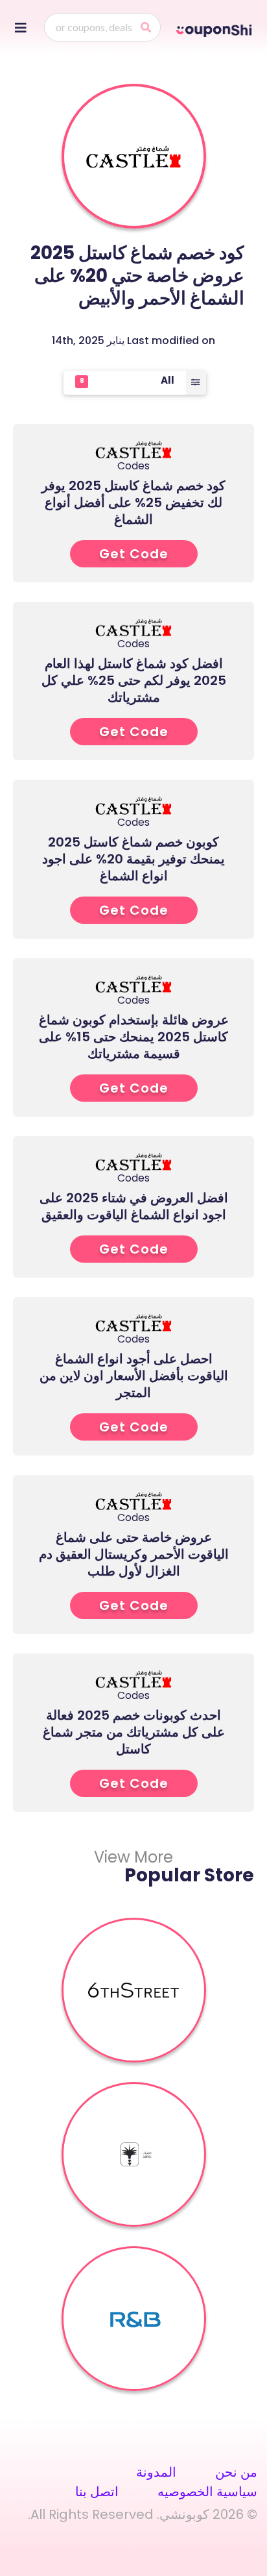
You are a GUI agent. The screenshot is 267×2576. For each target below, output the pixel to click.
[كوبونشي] (215, 29)
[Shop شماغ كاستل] (133, 156)
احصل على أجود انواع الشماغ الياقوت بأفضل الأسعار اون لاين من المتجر (134, 1376)
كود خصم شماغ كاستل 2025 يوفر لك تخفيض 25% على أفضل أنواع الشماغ (133, 502)
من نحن (236, 2472)
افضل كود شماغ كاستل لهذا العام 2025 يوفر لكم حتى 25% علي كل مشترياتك (134, 680)
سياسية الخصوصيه (207, 2492)
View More (133, 1857)
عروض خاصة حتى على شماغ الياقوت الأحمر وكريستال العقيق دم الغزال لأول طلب (134, 1554)
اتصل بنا (97, 2492)
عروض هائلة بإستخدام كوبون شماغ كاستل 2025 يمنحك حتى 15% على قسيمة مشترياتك (134, 1037)
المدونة (156, 2472)
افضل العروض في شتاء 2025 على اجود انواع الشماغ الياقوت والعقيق (134, 1206)
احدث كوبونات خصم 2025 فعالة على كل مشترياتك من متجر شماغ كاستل (134, 1732)
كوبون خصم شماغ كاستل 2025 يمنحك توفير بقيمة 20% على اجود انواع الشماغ (133, 859)
